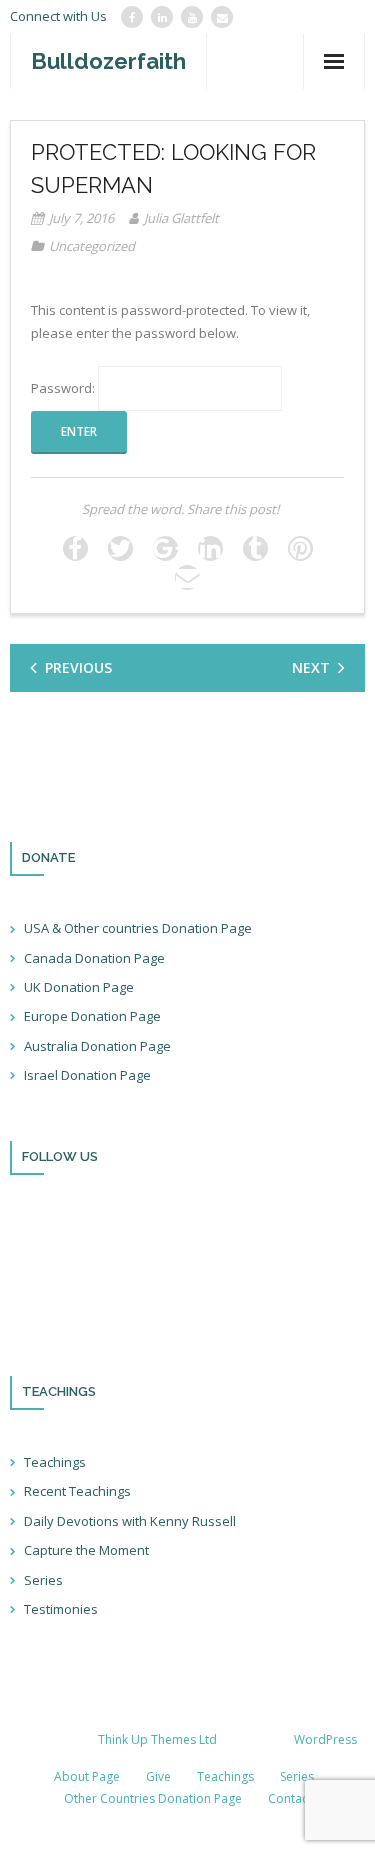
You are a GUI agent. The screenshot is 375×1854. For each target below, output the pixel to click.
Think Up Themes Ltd (157, 1739)
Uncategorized (92, 246)
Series (43, 1580)
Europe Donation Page (92, 1016)
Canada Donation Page (94, 958)
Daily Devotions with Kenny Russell (130, 1521)
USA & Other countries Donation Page (138, 928)
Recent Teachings (77, 1491)
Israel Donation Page (87, 1075)
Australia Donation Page (97, 1046)
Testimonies (61, 1609)
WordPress (325, 1739)
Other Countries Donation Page (153, 1798)
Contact (290, 1798)
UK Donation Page (79, 987)
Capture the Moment (86, 1550)
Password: (64, 388)
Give (158, 1776)
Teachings (55, 1462)
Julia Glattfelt (181, 218)
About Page (87, 1776)
